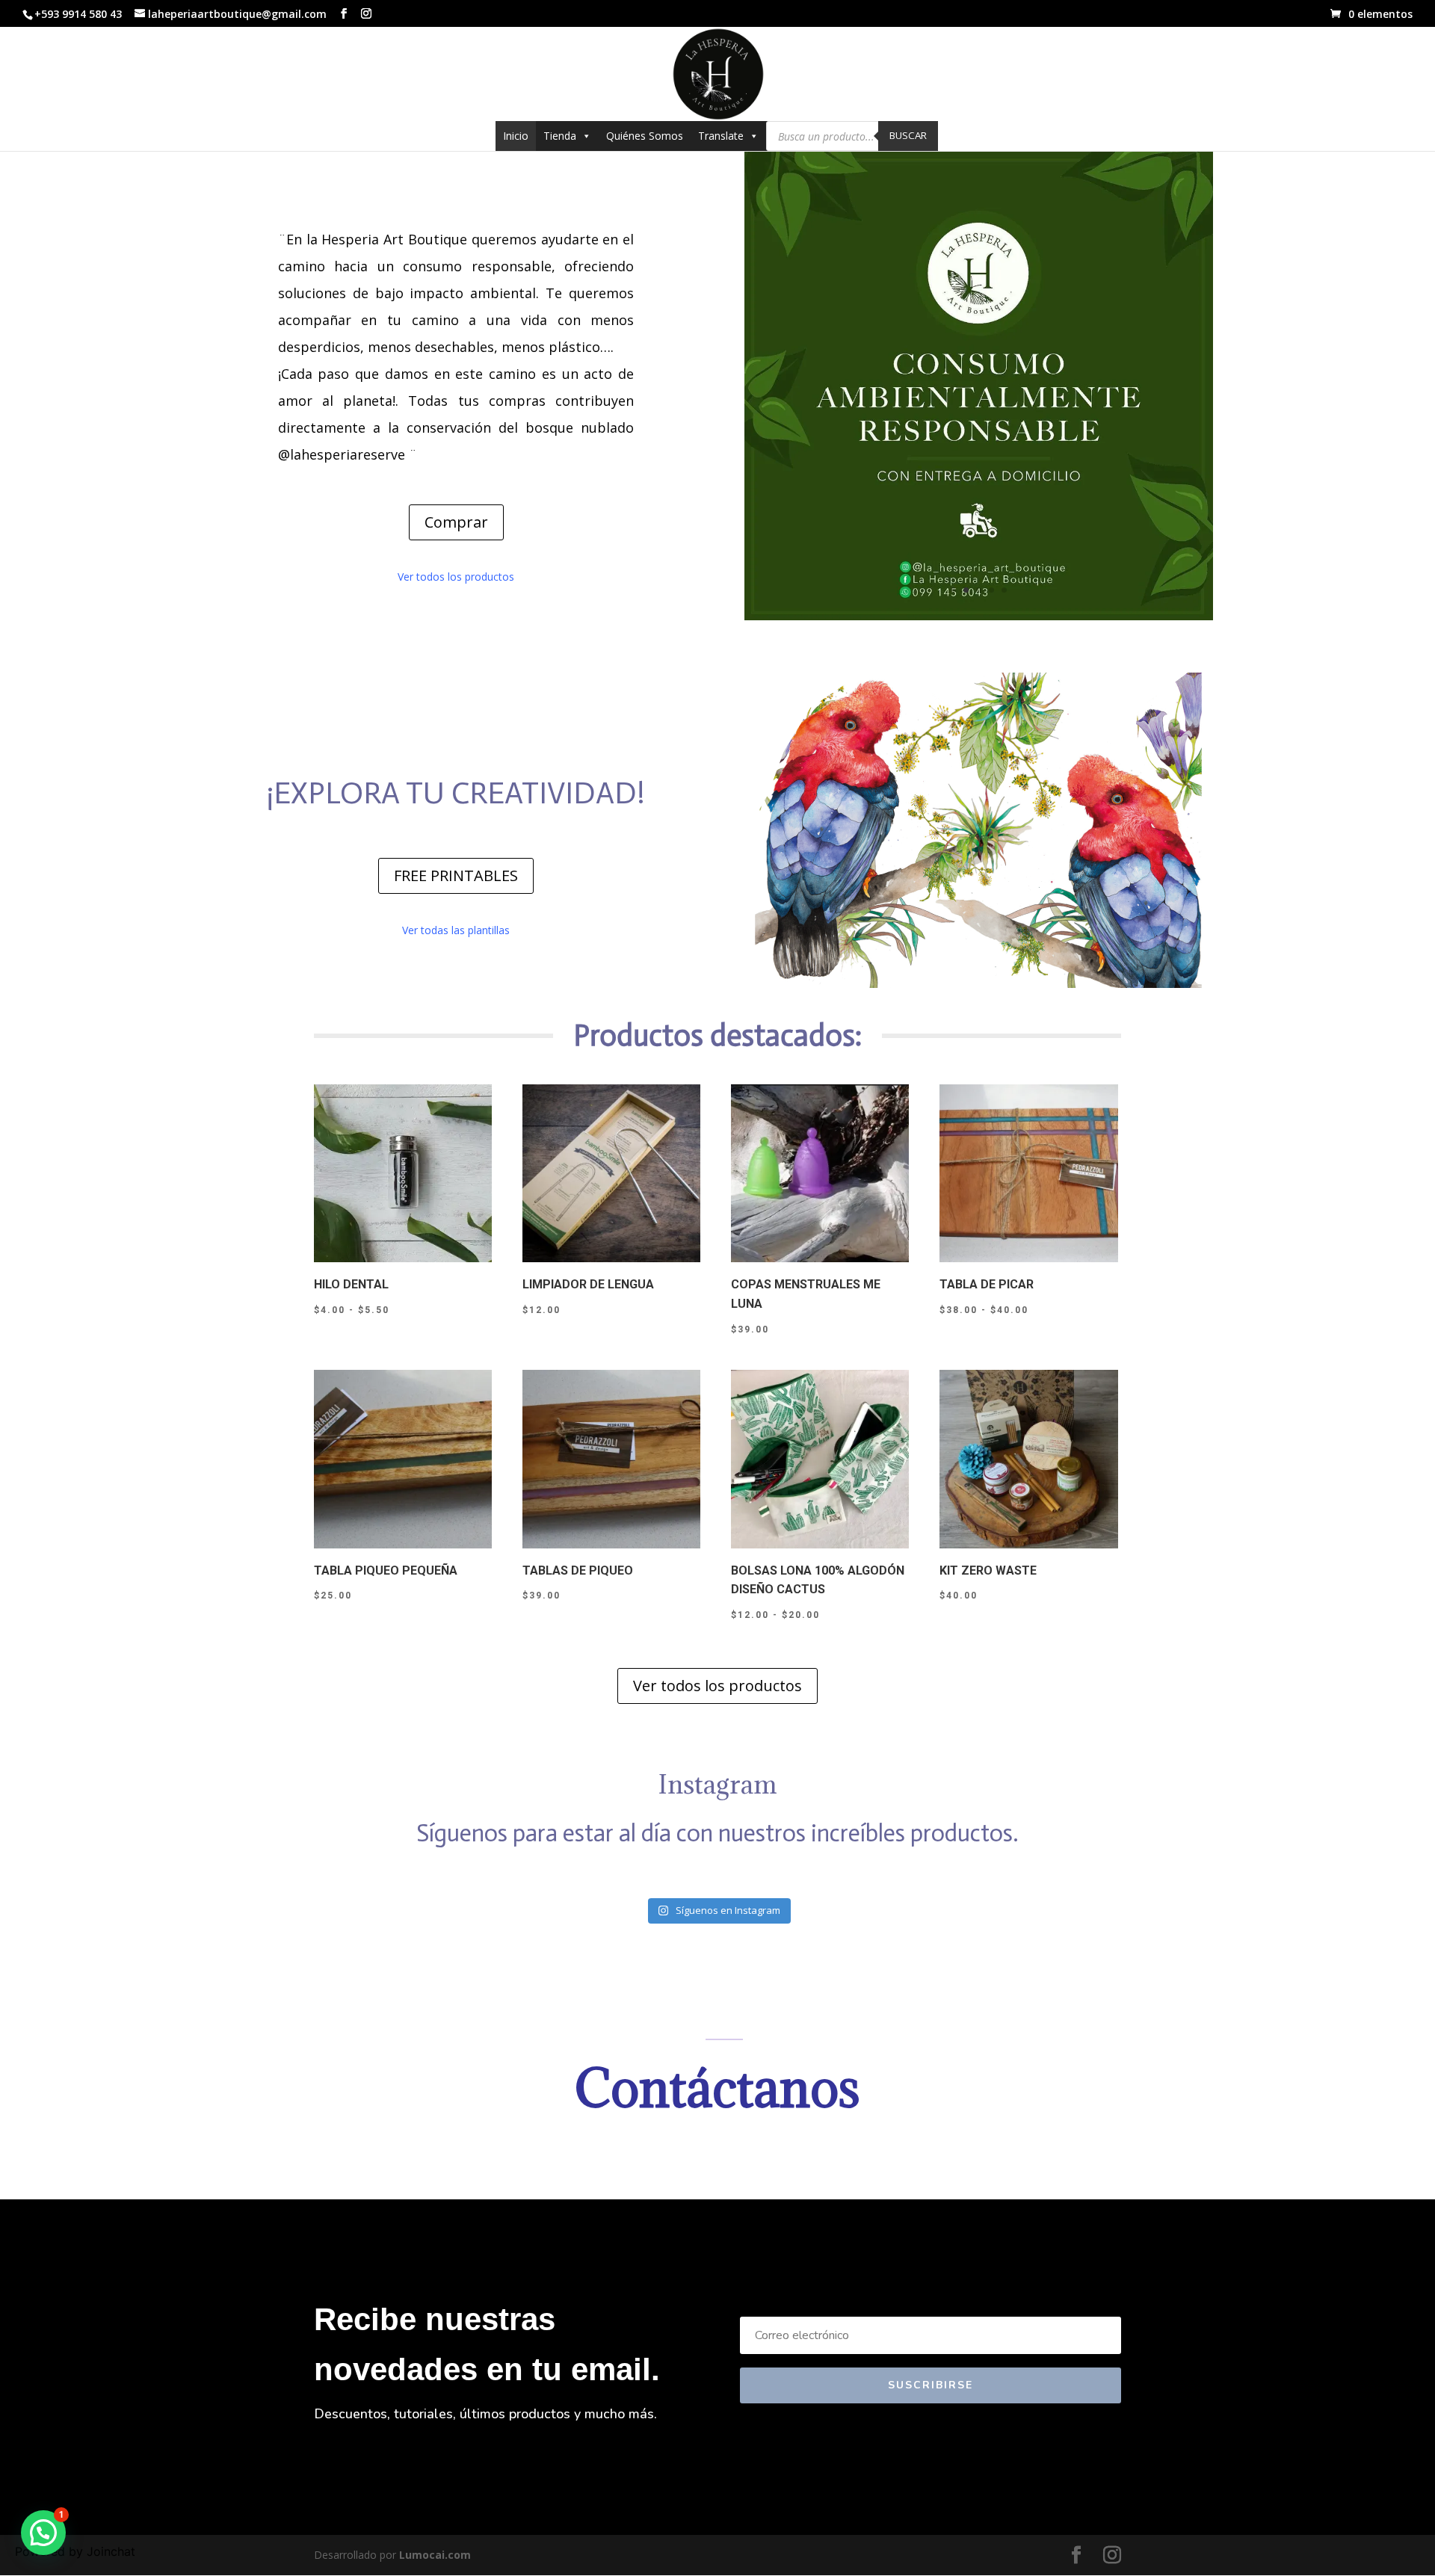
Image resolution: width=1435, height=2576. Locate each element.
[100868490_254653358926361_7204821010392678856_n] (979, 616)
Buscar (908, 135)
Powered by (75, 2551)
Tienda (560, 136)
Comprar (456, 522)
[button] (43, 2533)
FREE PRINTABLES (456, 875)
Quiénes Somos (645, 136)
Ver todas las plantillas (456, 930)
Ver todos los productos (456, 577)
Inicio (516, 136)
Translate (721, 136)
